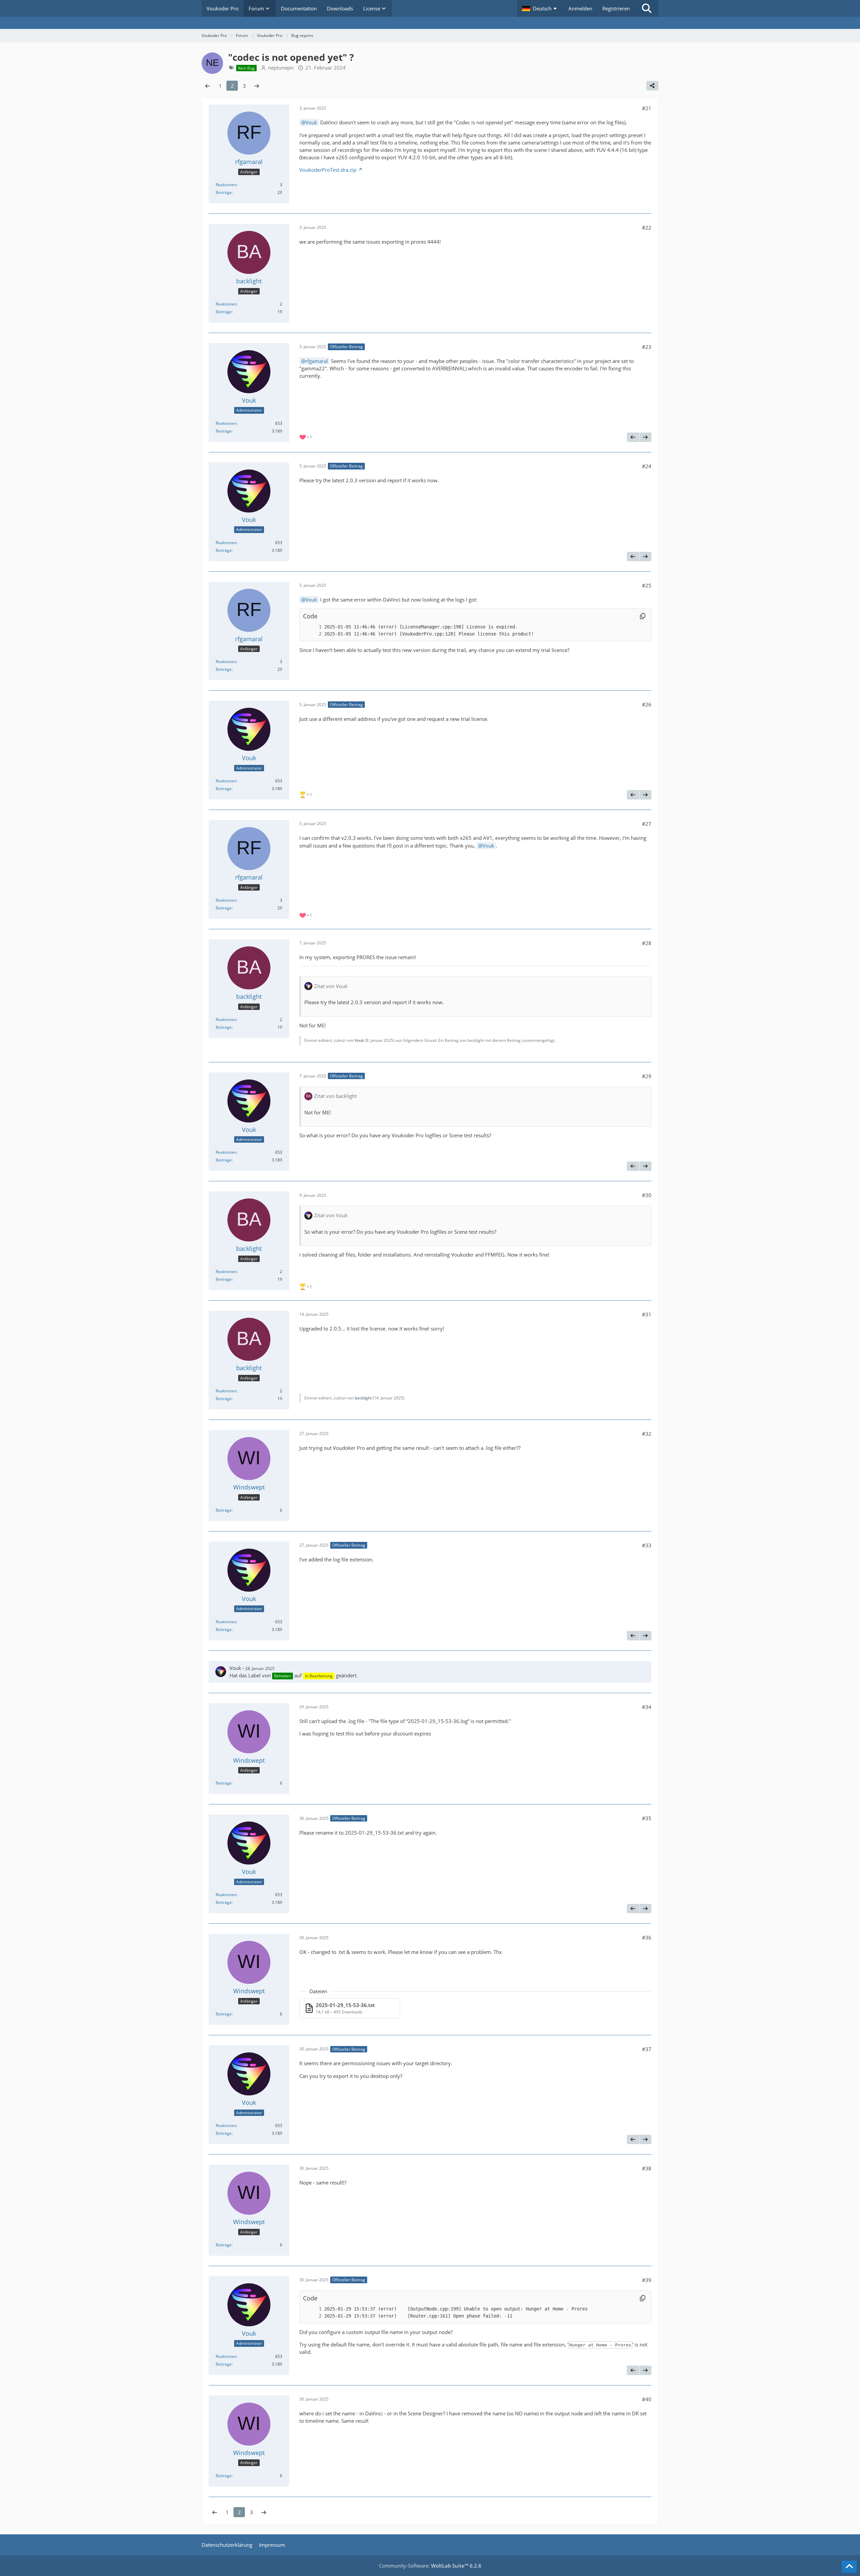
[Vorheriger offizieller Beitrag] (633, 437)
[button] (540, 8)
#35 (647, 1818)
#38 (647, 2168)
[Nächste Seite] (257, 86)
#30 (647, 1195)
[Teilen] (652, 86)
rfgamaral (317, 361)
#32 (647, 1434)
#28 (647, 943)
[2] (313, 634)
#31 (647, 1314)
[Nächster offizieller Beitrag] (645, 437)
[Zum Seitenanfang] (849, 2567)
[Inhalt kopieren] (643, 616)
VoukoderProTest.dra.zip (328, 170)
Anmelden (580, 8)
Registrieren (616, 8)
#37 (647, 2049)
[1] (313, 627)
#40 (647, 2399)
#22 (647, 228)
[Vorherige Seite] (208, 86)
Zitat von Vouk (331, 986)
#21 (647, 108)
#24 (647, 466)
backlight (363, 1398)
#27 (647, 824)
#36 (647, 1937)
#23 (647, 347)
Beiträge (224, 192)
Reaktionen (226, 185)
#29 (647, 1076)
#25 (647, 585)
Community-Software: (430, 2566)
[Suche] (647, 8)
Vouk (311, 122)
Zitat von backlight (335, 1096)
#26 (647, 704)
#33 (647, 1545)
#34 (647, 1707)
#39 (647, 2280)
